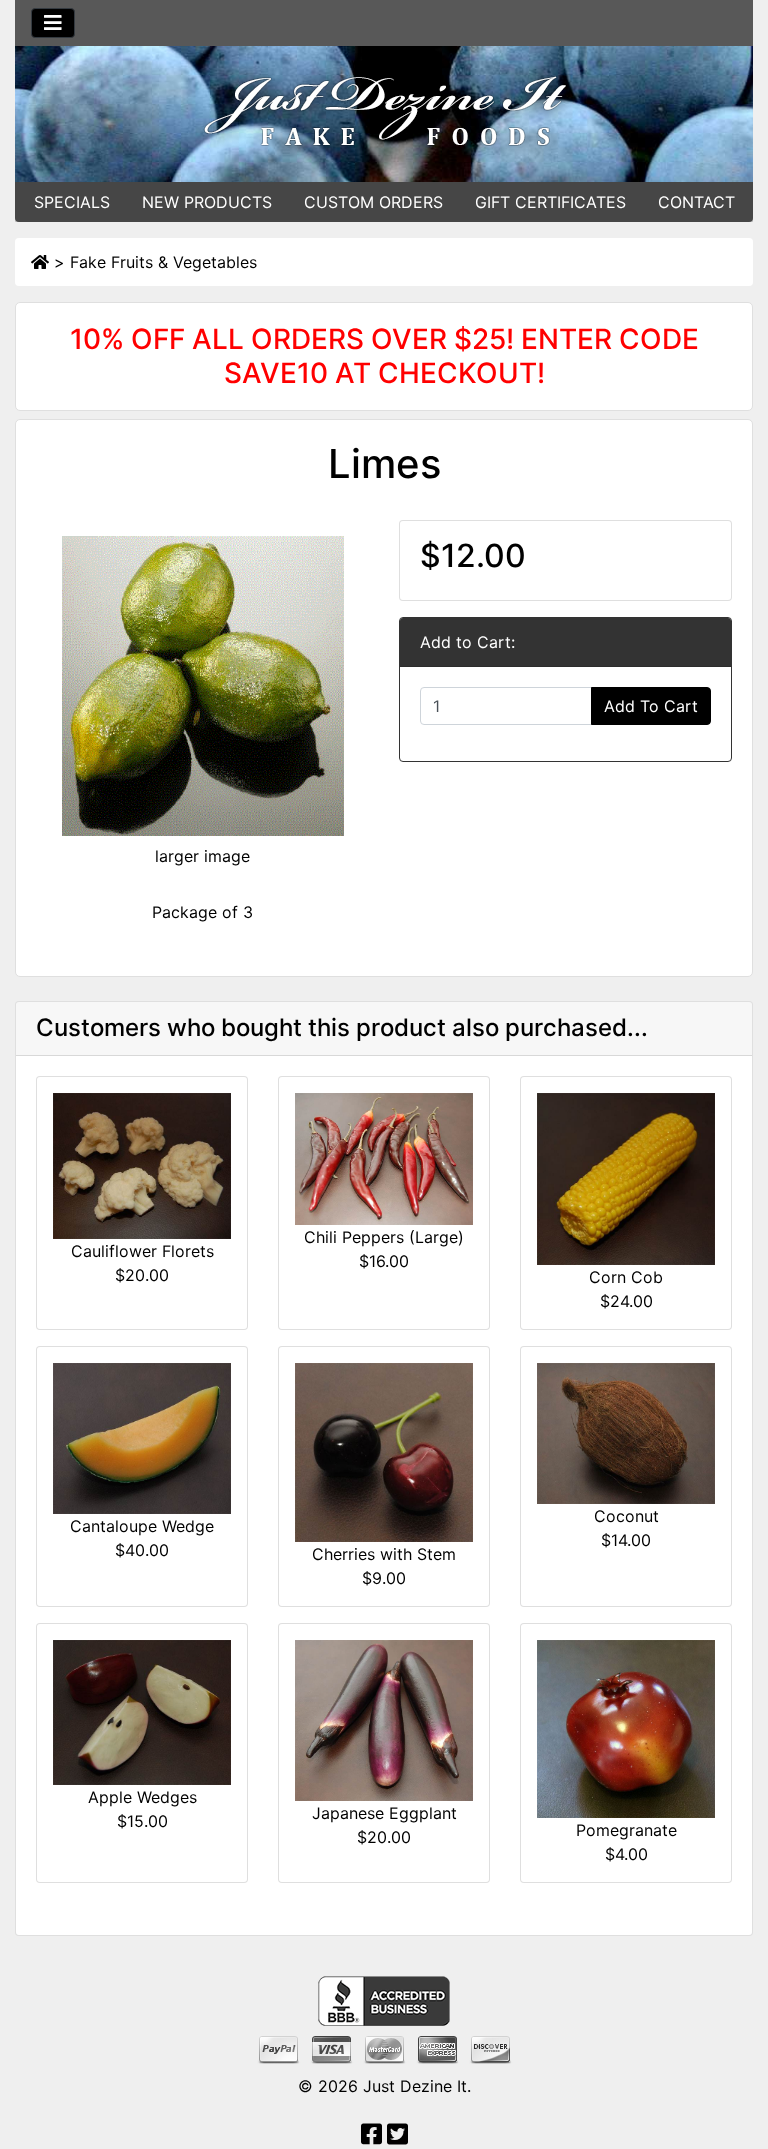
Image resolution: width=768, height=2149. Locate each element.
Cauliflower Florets (142, 1251)
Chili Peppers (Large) (384, 1237)
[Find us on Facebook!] (371, 2137)
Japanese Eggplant (384, 1813)
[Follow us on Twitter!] (397, 2137)
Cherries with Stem (384, 1554)
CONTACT (696, 202)
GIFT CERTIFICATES (550, 202)
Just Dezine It (415, 2086)
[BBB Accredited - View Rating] (384, 2000)
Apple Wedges (142, 1797)
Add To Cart (651, 706)
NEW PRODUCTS (207, 202)
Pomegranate (626, 1830)
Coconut (626, 1516)
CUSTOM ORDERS (373, 202)
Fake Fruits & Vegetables (163, 262)
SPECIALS (72, 202)
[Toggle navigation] (53, 23)
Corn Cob (626, 1277)
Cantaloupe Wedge (142, 1526)
